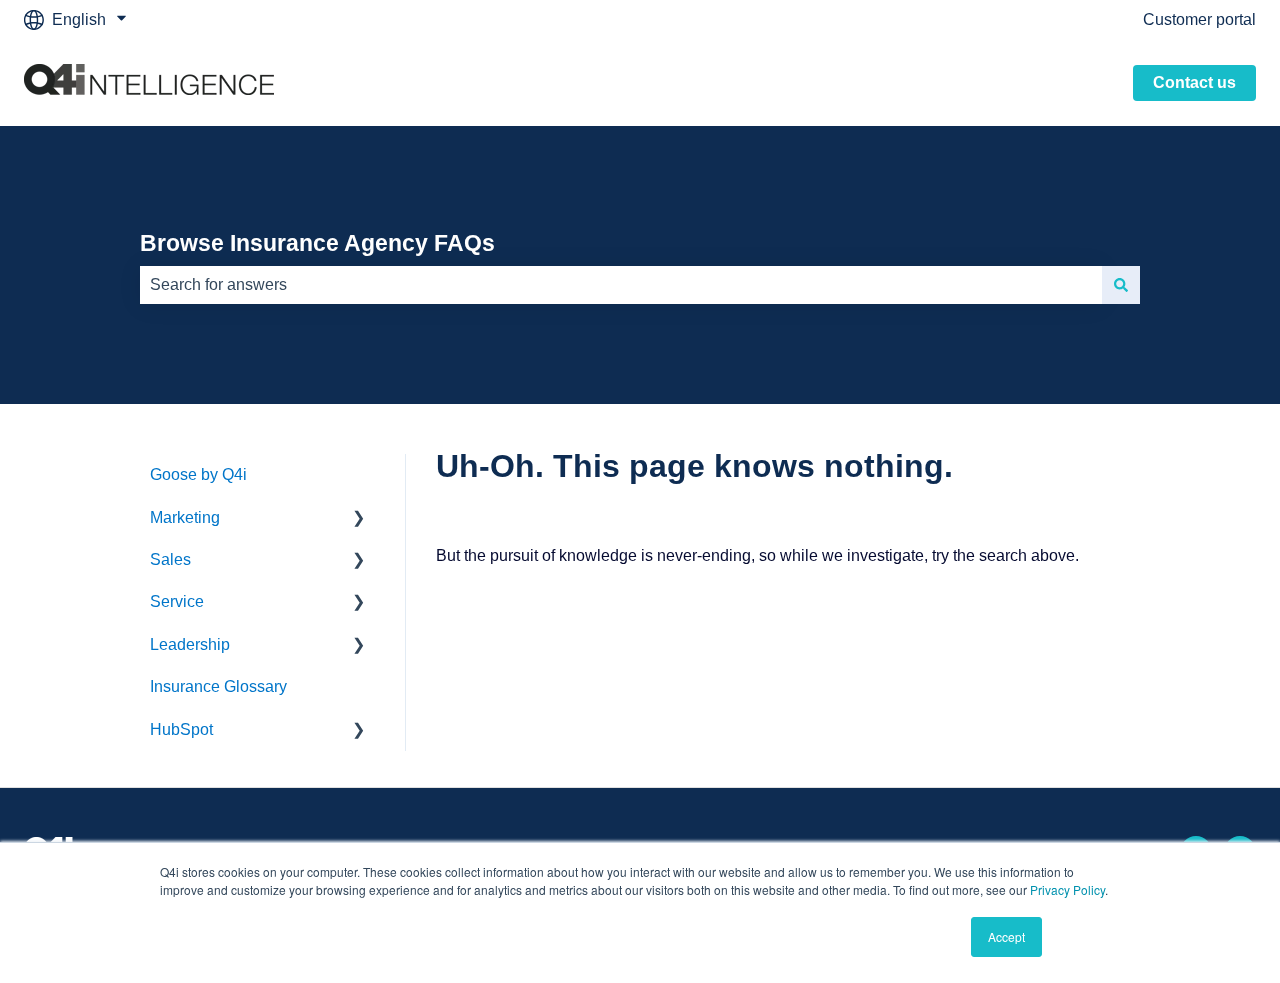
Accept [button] (1006, 936)
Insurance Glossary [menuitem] (218, 686)
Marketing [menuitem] (185, 517)
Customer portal (1199, 19)
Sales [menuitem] (170, 559)
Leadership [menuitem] (190, 644)
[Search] (1121, 285)
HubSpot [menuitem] (181, 729)
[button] (359, 519)
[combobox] (621, 285)
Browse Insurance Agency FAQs (317, 243)
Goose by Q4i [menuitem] (198, 474)
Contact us (1194, 82)
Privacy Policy (1067, 889)
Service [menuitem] (177, 601)
